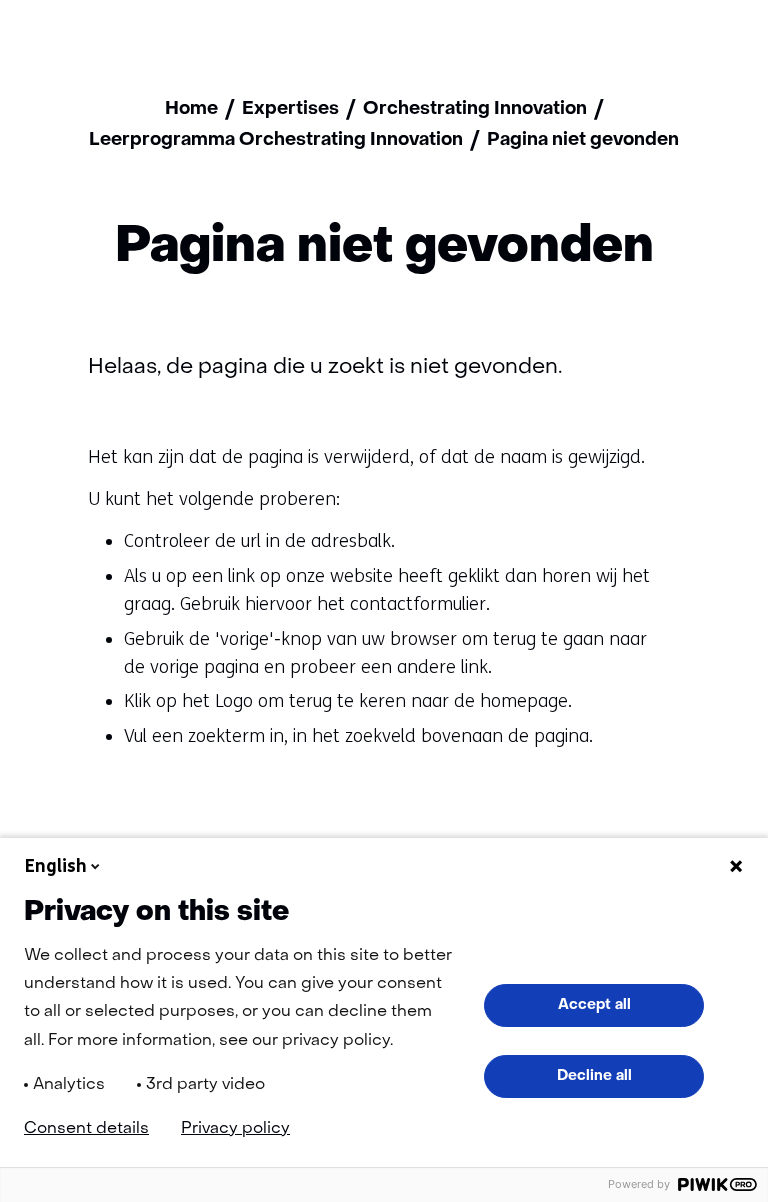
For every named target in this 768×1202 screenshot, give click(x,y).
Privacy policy (235, 1129)
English (56, 866)
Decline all (594, 1076)
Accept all (594, 1005)
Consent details (86, 1129)
